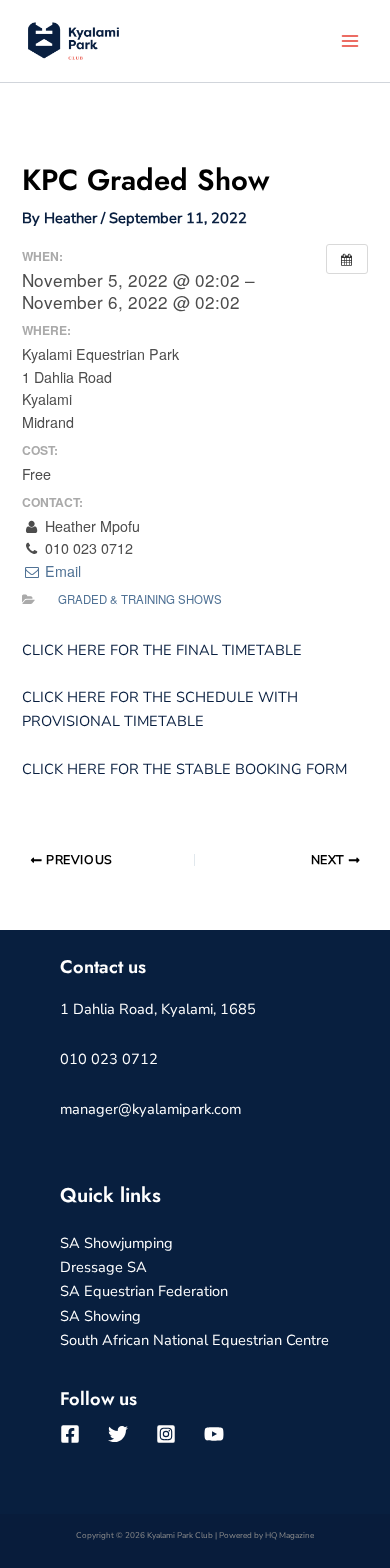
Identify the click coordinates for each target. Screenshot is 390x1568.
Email (60, 571)
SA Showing (100, 1316)
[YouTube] (214, 1434)
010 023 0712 (109, 1059)
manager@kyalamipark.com (150, 1109)
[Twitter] (118, 1434)
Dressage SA (103, 1267)
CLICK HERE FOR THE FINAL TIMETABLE (162, 650)
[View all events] (347, 259)
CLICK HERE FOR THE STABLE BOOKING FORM (184, 769)
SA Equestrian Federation (144, 1291)
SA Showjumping (116, 1243)
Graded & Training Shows (140, 599)
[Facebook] (70, 1434)
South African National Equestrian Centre (194, 1340)
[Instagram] (166, 1434)
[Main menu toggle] (350, 41)
